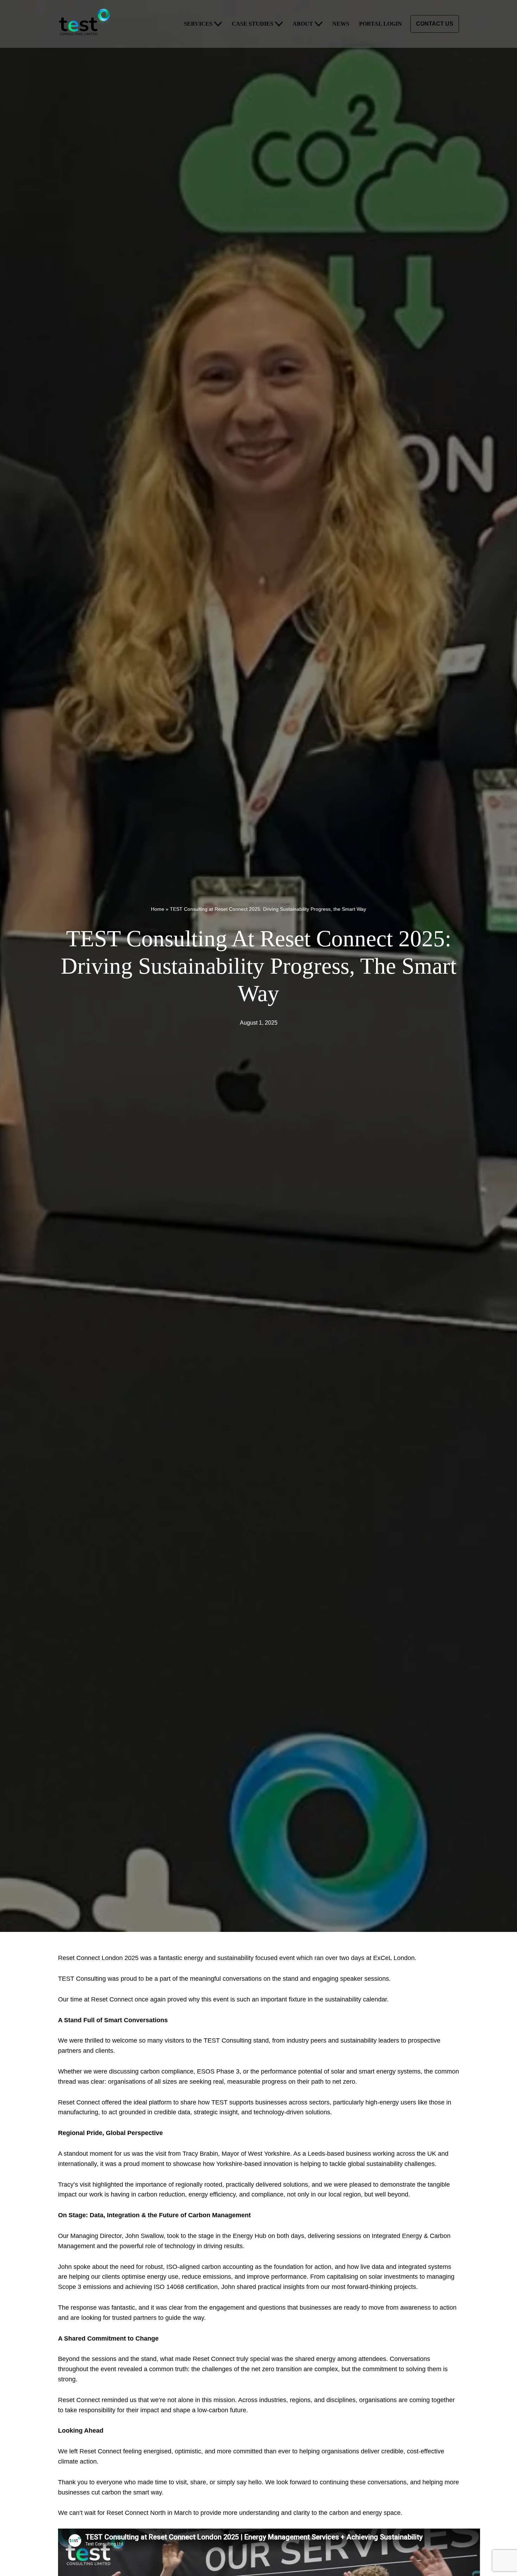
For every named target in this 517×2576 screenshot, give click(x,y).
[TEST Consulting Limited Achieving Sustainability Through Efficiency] (86, 24)
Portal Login (381, 24)
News (341, 24)
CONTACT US (435, 24)
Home (158, 909)
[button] (218, 24)
